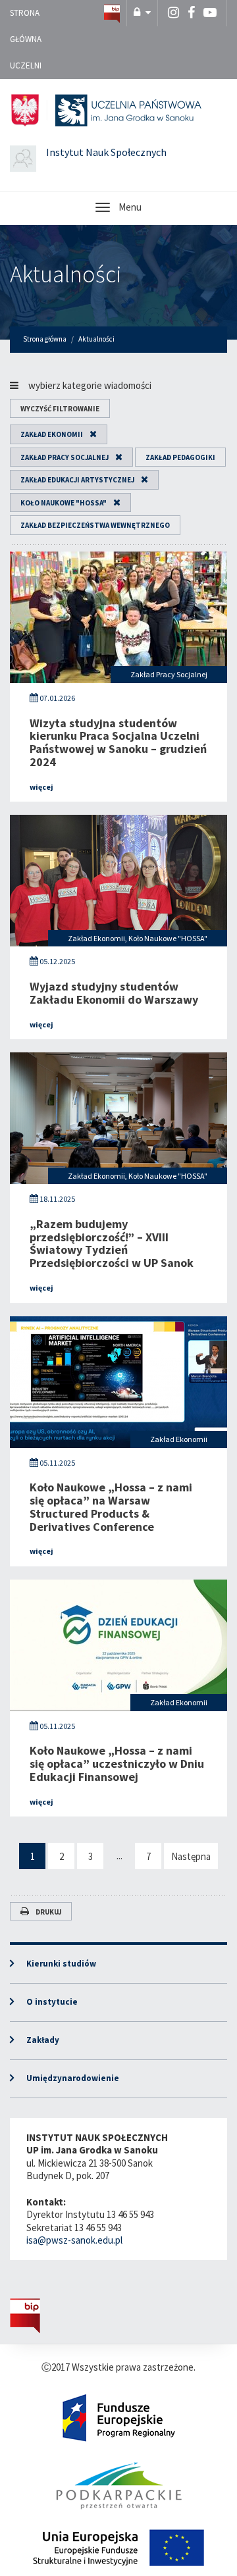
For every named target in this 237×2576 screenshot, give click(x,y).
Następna (191, 1856)
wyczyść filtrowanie (60, 409)
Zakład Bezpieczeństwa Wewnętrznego (95, 525)
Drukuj (48, 1912)
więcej (41, 787)
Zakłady (43, 2040)
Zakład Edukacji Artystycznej (77, 480)
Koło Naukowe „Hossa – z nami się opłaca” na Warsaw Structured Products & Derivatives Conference (111, 1507)
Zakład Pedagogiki (180, 457)
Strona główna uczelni (26, 39)
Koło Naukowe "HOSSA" (64, 503)
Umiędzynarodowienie (73, 2078)
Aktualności (66, 274)
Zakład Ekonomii (52, 434)
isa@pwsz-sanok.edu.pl (74, 2240)
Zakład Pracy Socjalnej (65, 457)
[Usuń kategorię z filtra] (90, 434)
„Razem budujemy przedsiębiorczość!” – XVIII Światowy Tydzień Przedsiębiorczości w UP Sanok (112, 1243)
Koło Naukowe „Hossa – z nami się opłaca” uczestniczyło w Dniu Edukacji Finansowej (117, 1764)
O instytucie (52, 2002)
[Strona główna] (112, 13)
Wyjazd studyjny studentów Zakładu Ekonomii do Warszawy (114, 993)
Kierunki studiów (61, 1964)
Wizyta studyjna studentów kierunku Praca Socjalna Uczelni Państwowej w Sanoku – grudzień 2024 (118, 742)
